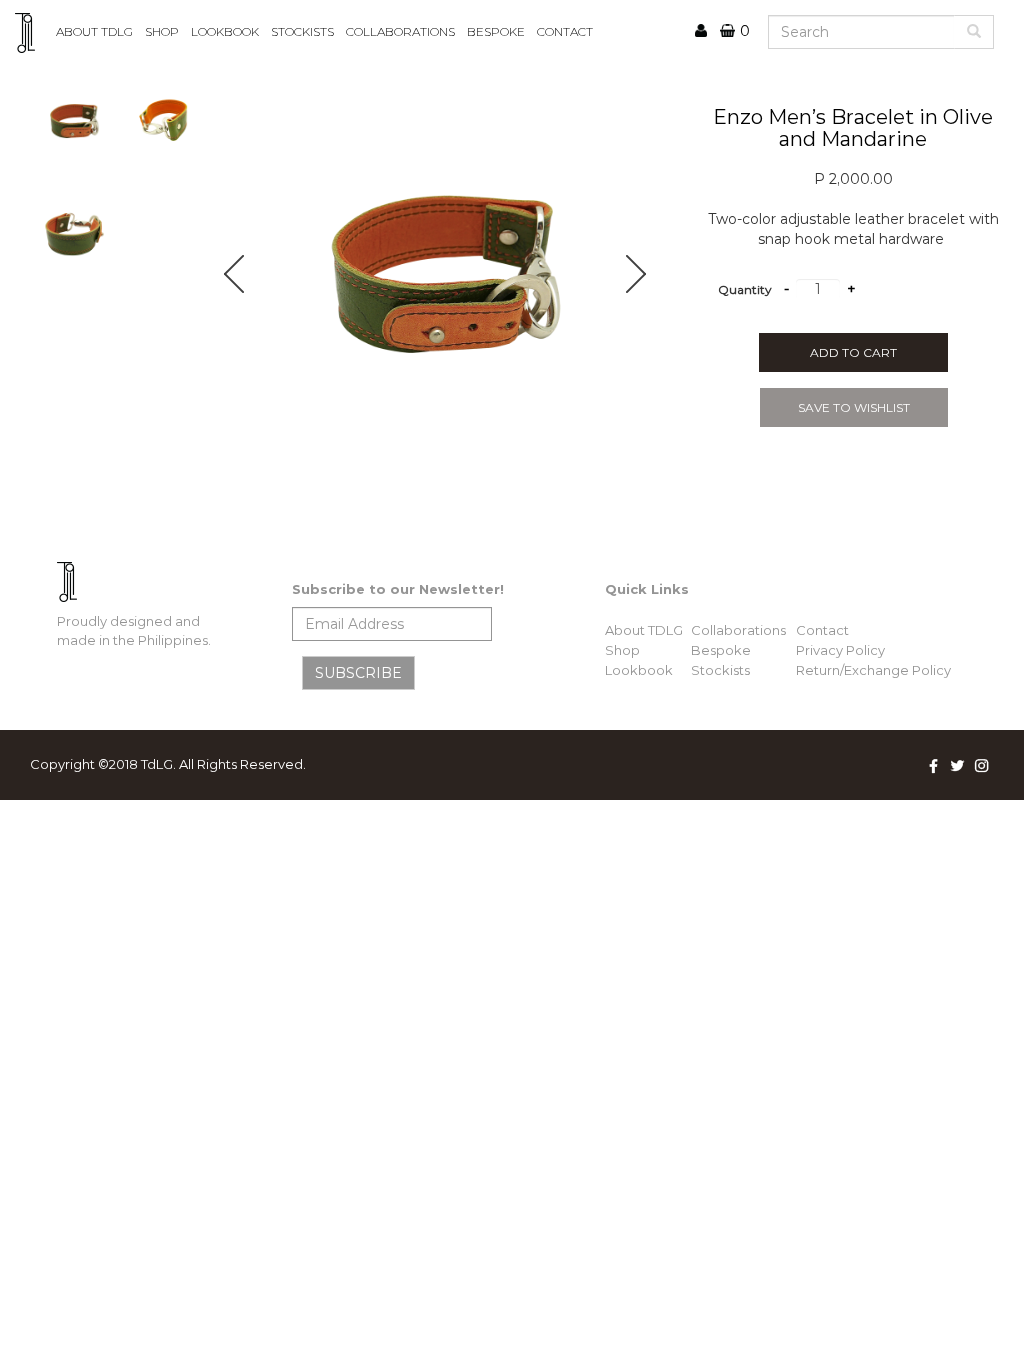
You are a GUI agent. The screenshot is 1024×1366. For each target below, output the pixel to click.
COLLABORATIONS (400, 31)
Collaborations (738, 630)
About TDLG (644, 630)
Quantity (745, 289)
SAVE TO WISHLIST (854, 407)
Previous (245, 274)
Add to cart (853, 352)
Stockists (720, 670)
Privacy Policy (840, 650)
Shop (162, 31)
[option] (446, 274)
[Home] (32, 33)
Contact (822, 630)
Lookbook (639, 670)
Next (647, 274)
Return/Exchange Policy (873, 670)
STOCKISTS (302, 31)
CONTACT (565, 31)
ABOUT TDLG (94, 31)
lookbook (225, 31)
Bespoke (721, 650)
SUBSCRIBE (358, 673)
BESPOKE (496, 31)
